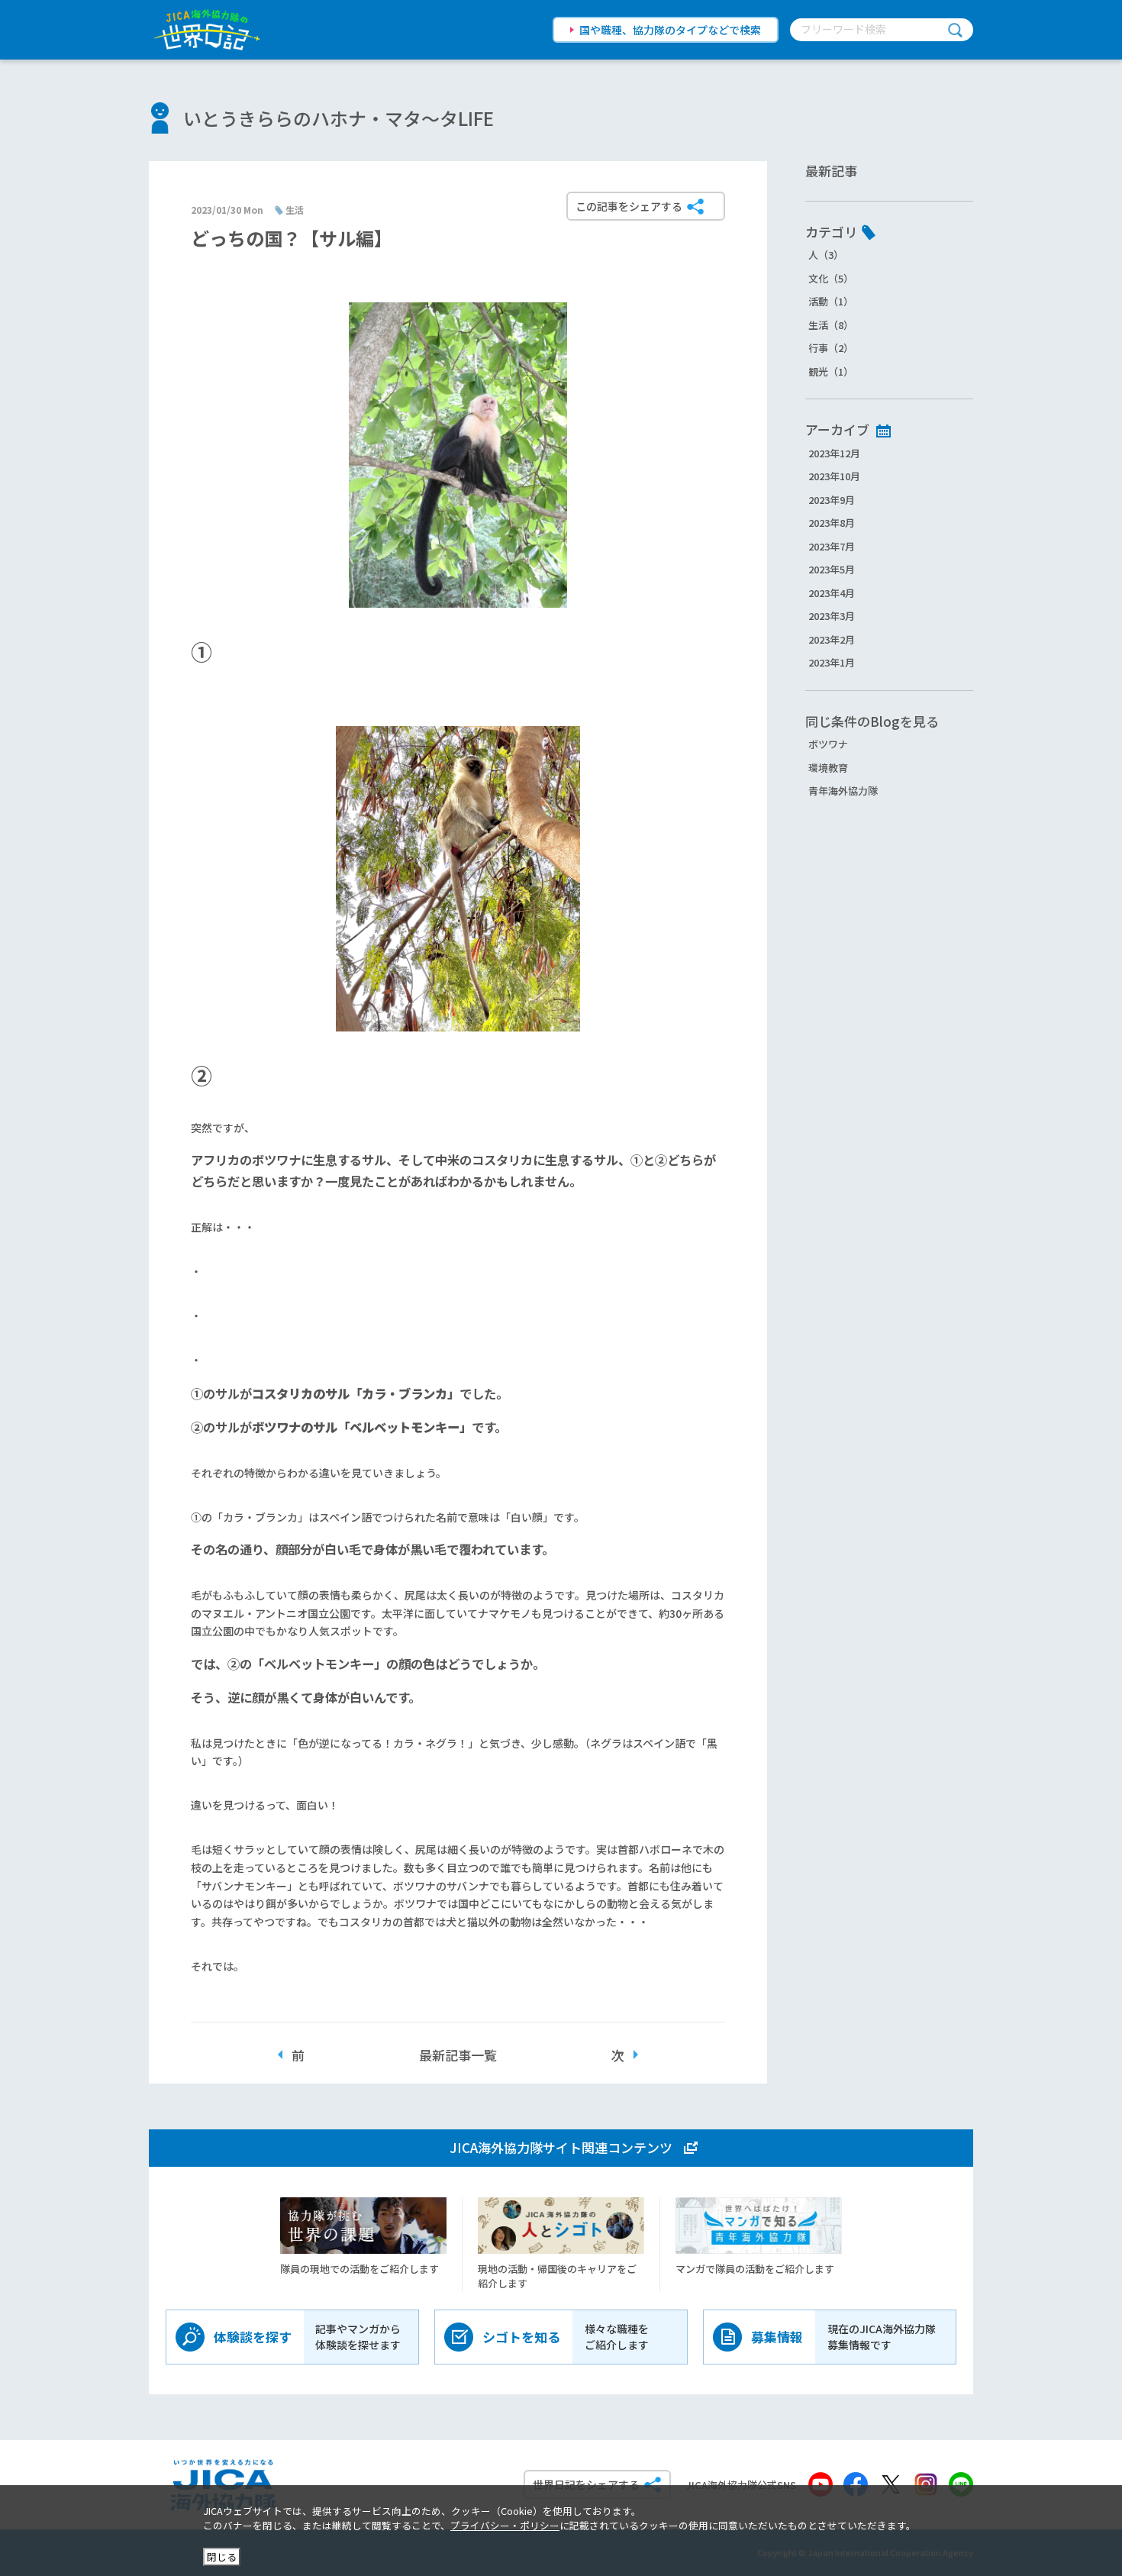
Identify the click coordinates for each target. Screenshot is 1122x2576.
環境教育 (828, 768)
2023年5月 (832, 569)
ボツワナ (828, 744)
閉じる (222, 2557)
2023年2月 (832, 639)
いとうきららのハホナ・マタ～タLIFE (339, 118)
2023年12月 (834, 453)
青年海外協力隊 (843, 791)
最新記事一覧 (458, 2055)
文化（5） (831, 278)
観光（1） (831, 371)
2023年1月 (832, 662)
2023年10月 (834, 476)
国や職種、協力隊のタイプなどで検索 (670, 30)
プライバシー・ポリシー (505, 2525)
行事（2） (831, 348)
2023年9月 (832, 500)
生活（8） (831, 325)
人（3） (826, 255)
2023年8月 (832, 523)
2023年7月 (832, 546)
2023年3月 (832, 616)
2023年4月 (832, 593)
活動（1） (831, 301)
